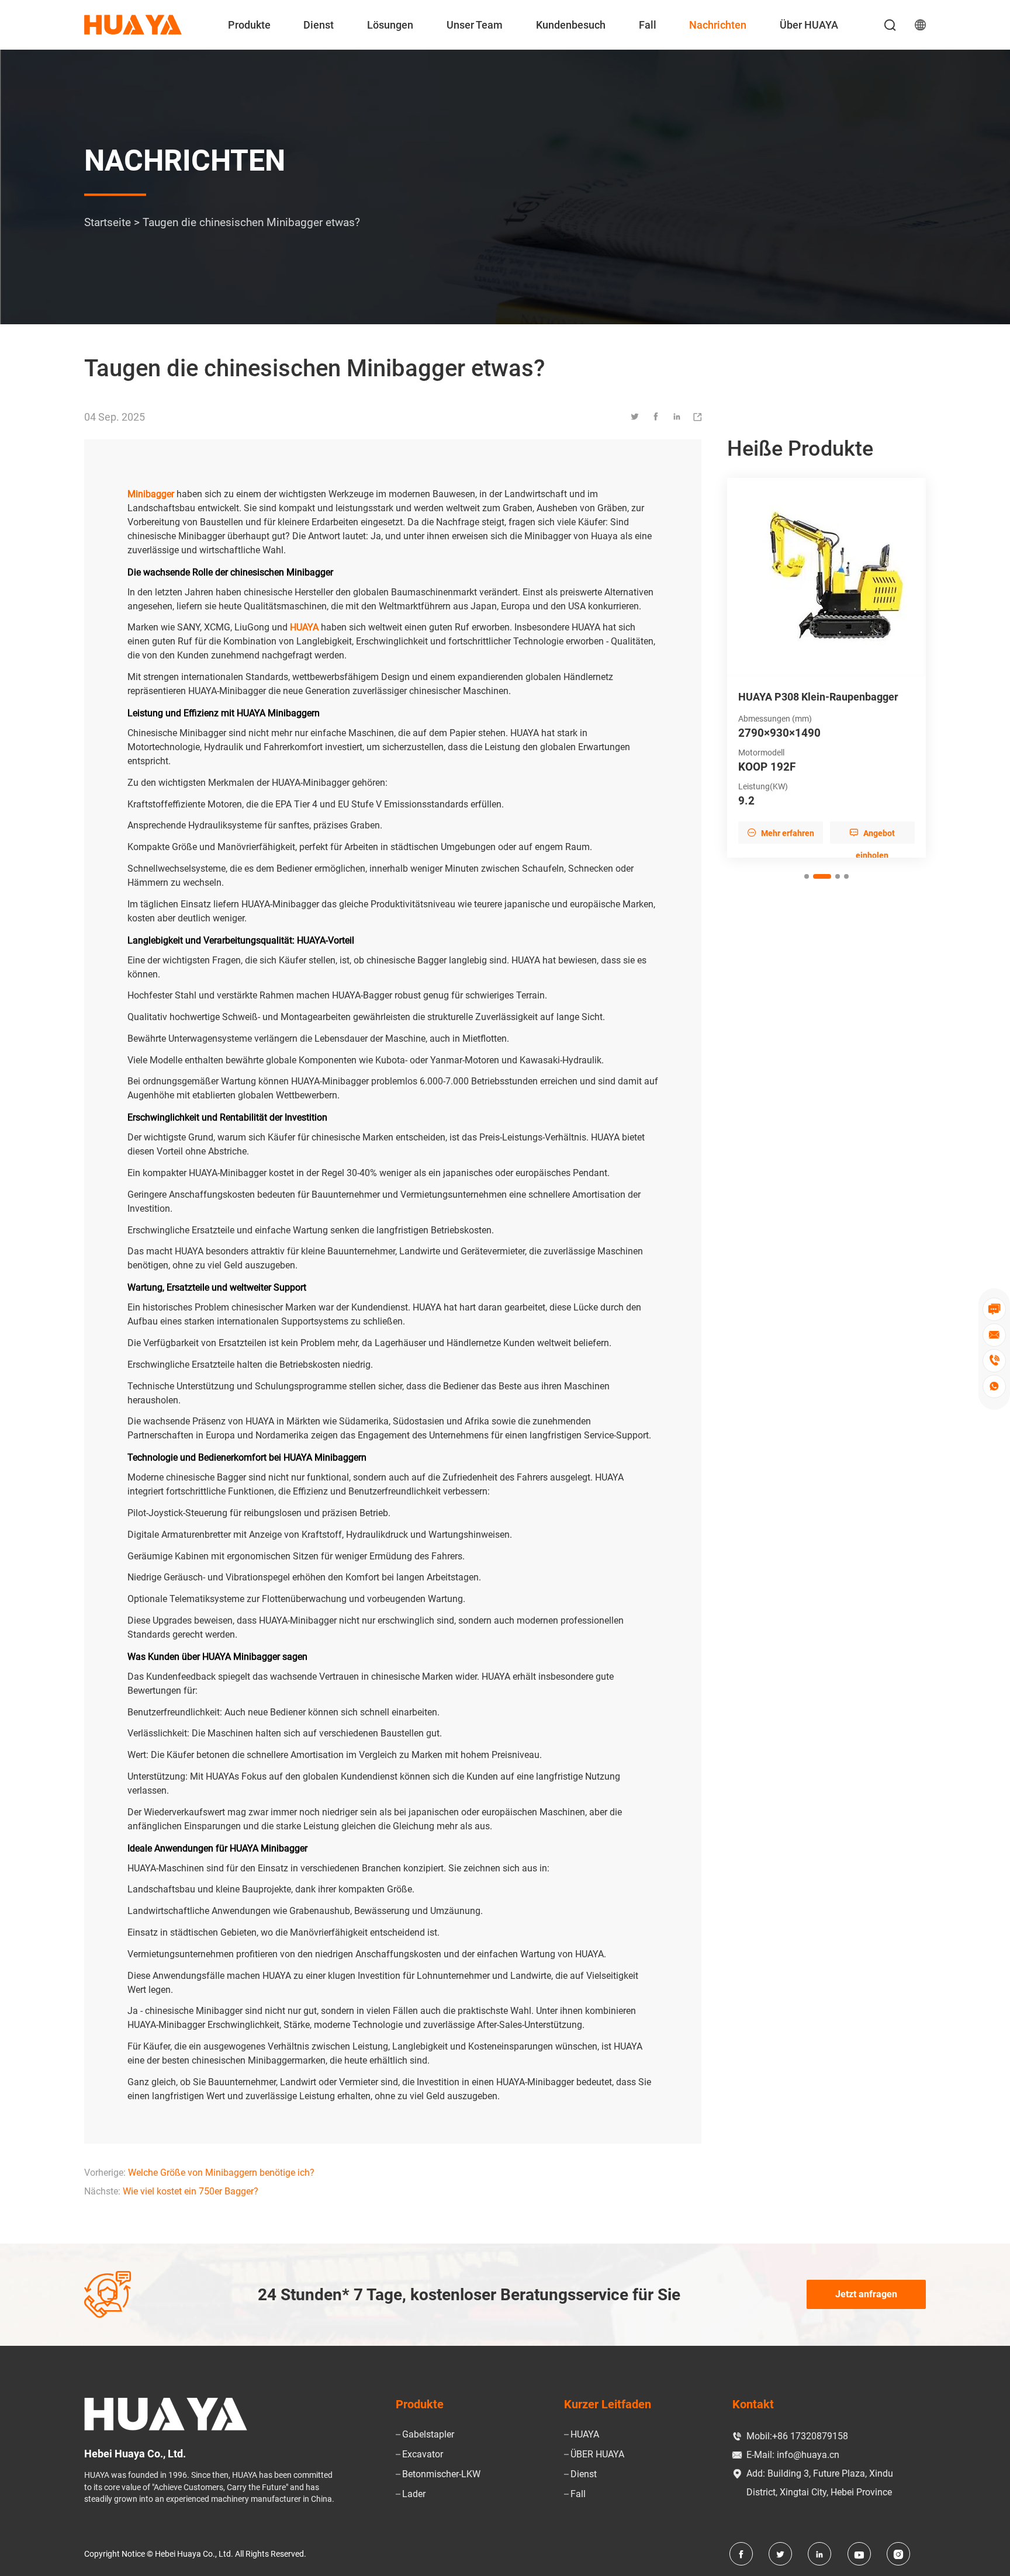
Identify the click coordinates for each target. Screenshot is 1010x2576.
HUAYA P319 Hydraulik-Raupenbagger (795, 703)
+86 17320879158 (810, 2436)
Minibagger (151, 494)
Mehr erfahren (781, 845)
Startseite (108, 223)
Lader (414, 2494)
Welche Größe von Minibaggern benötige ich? (221, 2173)
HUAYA (585, 2434)
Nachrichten (718, 25)
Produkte (249, 25)
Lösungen (390, 25)
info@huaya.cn (808, 2455)
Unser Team (475, 25)
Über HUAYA (809, 25)
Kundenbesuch (571, 25)
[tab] (807, 889)
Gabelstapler (428, 2434)
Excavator (423, 2454)
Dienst (319, 25)
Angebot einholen (872, 848)
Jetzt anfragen (866, 2294)
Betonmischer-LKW (441, 2474)
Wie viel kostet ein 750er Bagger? (191, 2191)
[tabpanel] (826, 674)
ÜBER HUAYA (597, 2454)
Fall (648, 25)
